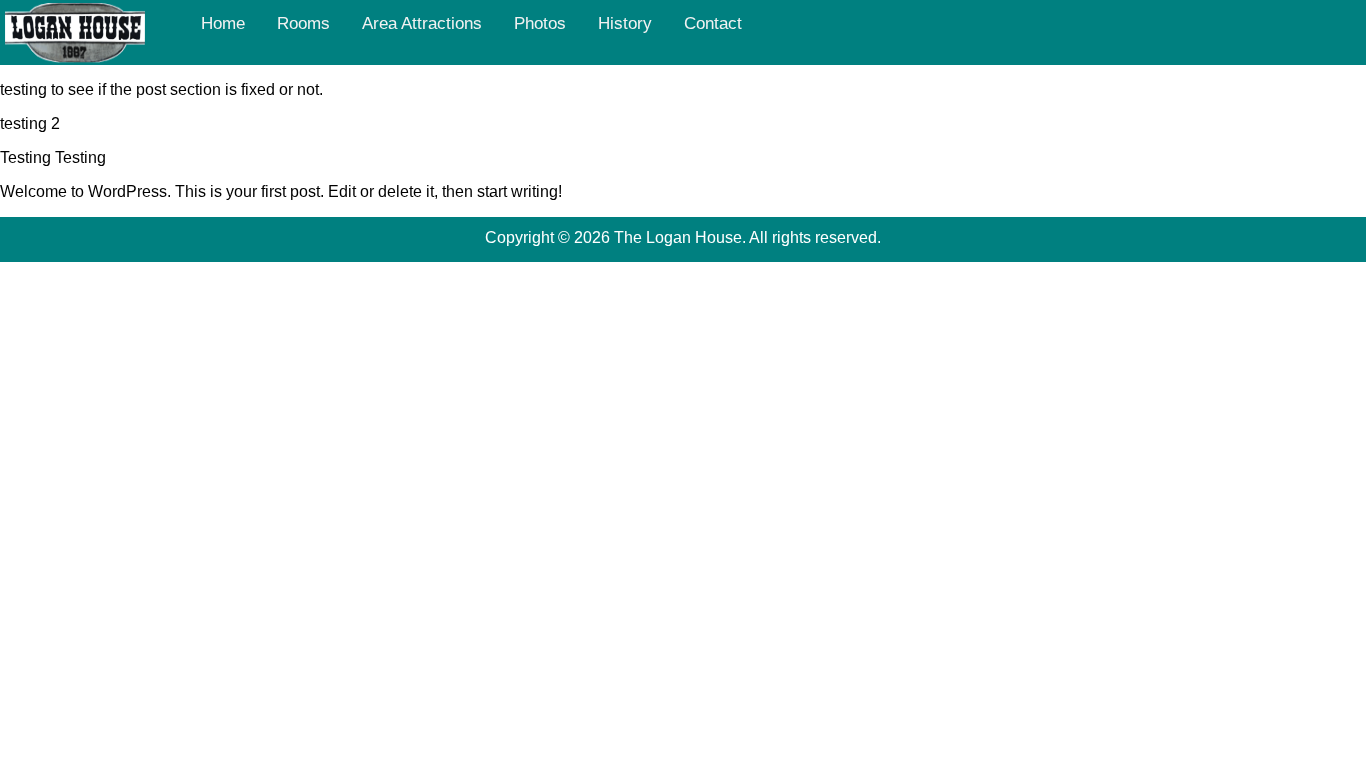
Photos (540, 23)
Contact (713, 23)
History (625, 23)
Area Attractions (422, 23)
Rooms (303, 23)
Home (223, 23)
